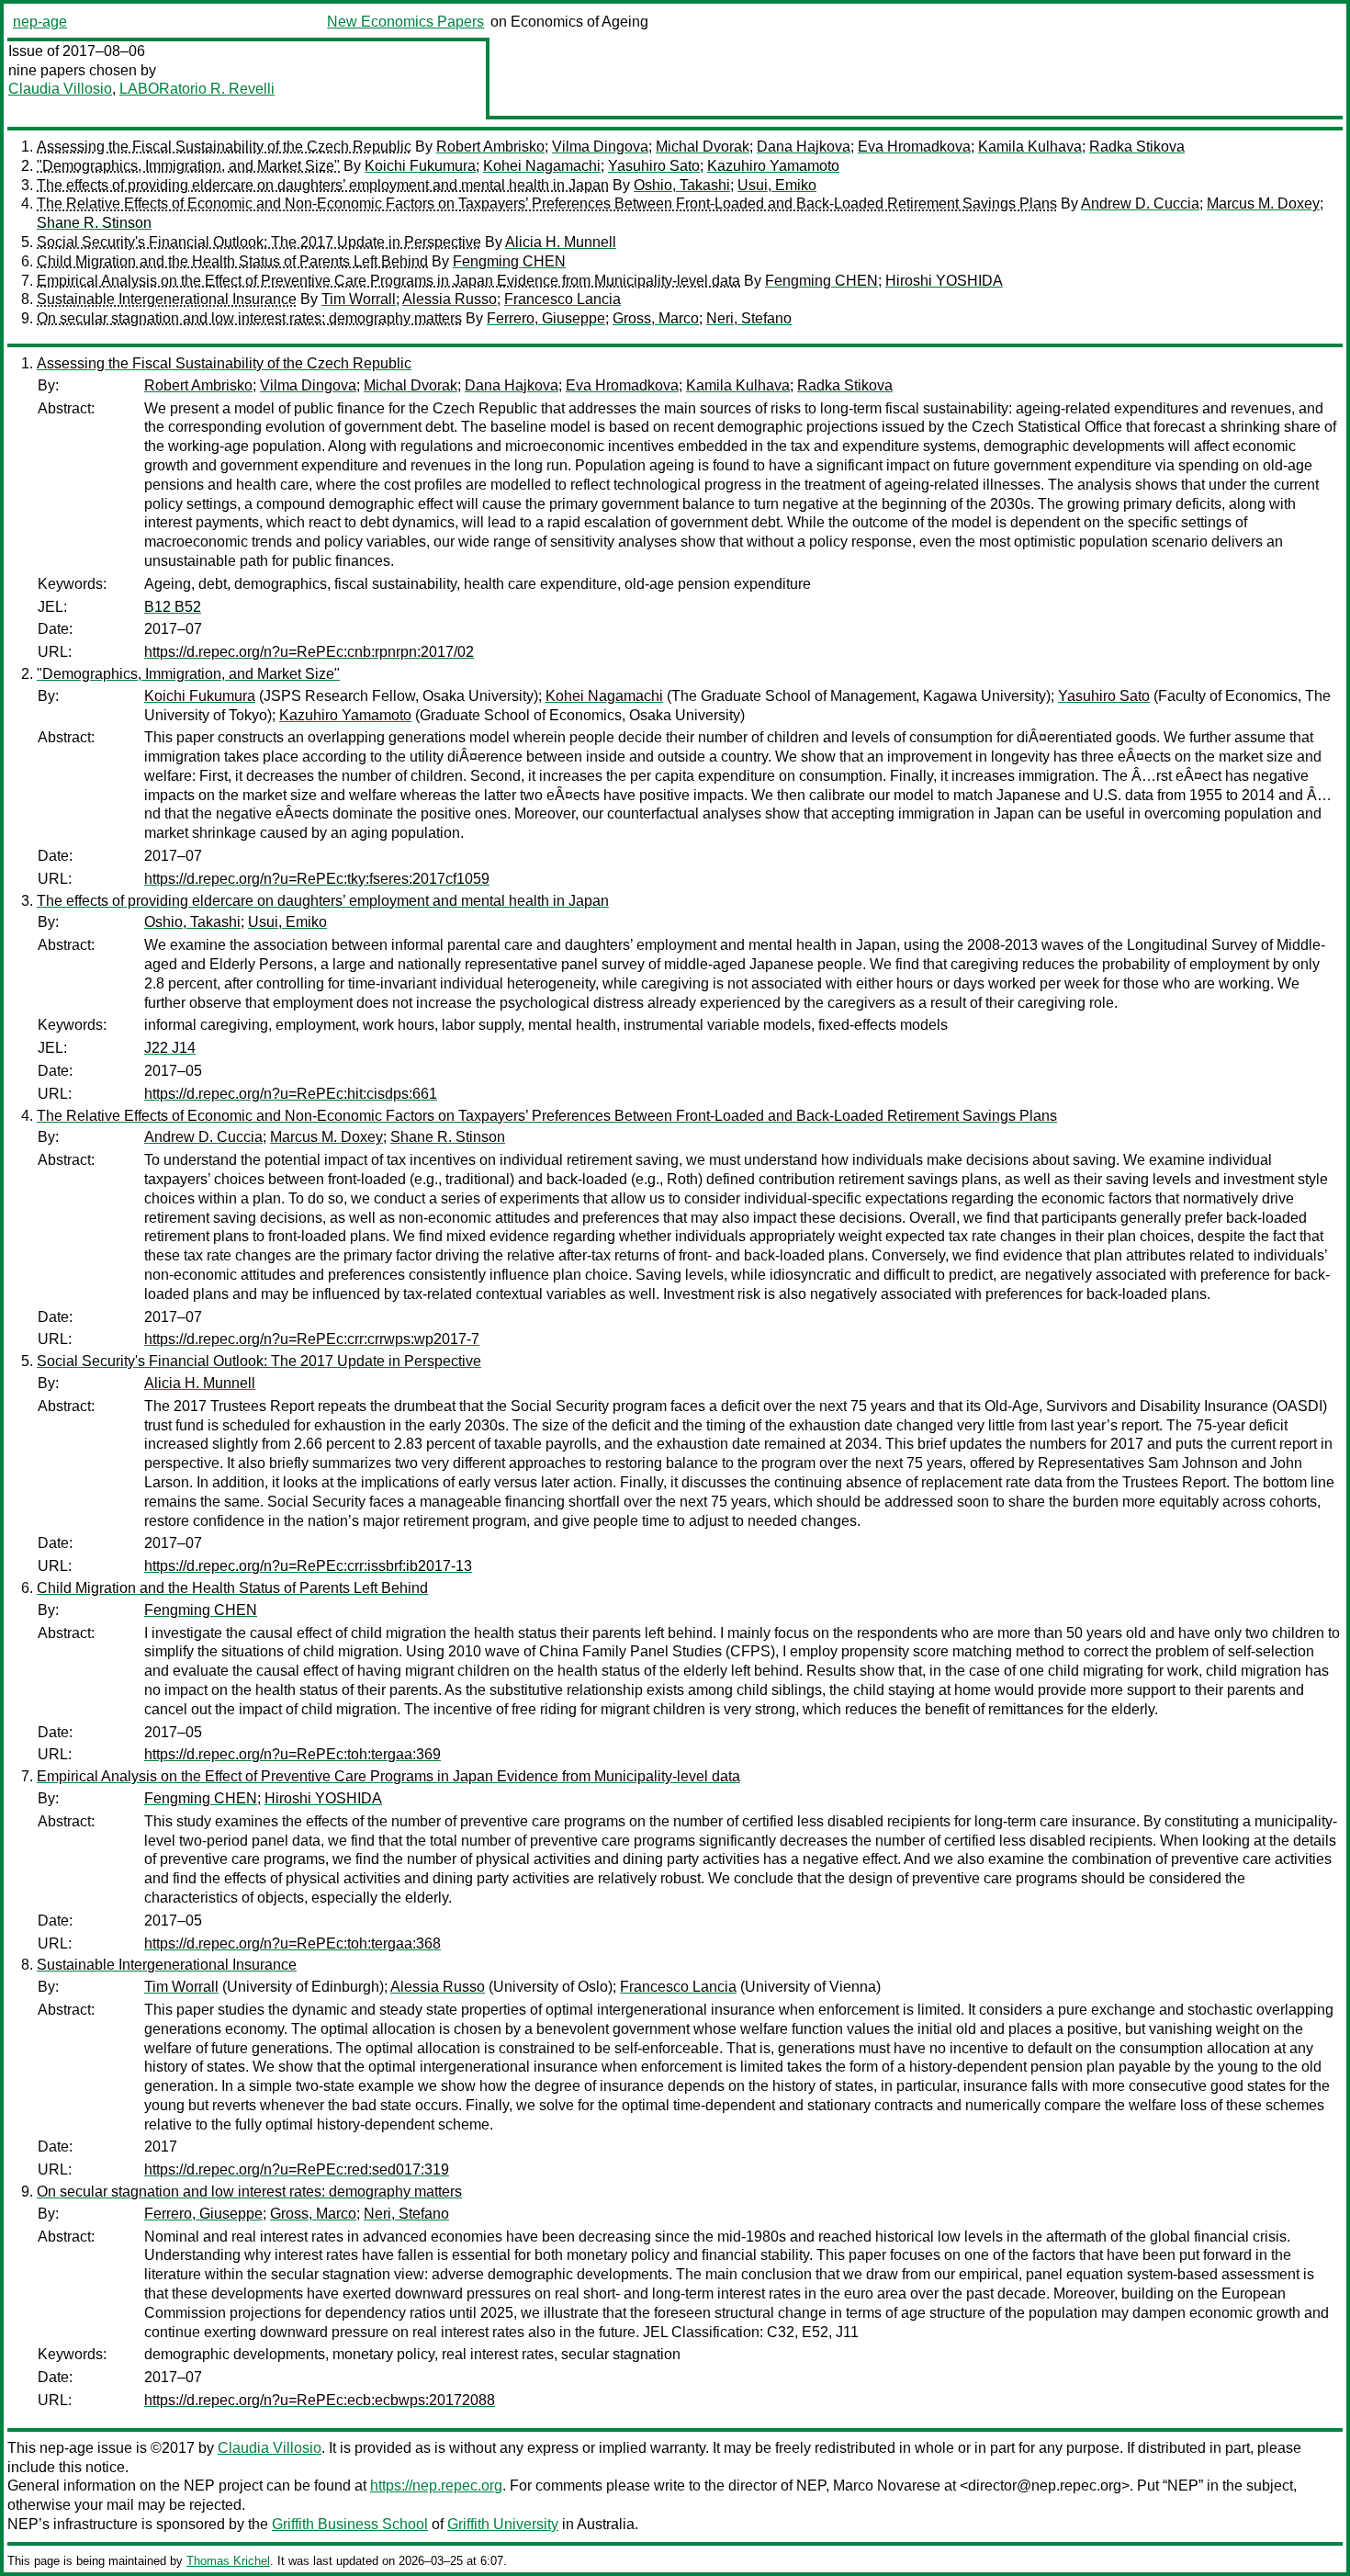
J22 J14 (170, 1048)
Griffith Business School (350, 2524)
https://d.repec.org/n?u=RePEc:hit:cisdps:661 (291, 1094)
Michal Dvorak (703, 147)
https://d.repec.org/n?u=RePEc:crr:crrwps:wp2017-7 (312, 1339)
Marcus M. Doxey (1263, 203)
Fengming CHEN (509, 261)
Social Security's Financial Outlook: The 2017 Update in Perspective (259, 242)
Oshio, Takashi (682, 185)
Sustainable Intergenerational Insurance (167, 299)
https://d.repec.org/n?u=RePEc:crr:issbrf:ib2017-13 (308, 1566)
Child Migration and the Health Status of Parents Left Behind (232, 261)
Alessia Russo (450, 299)
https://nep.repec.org (436, 2486)
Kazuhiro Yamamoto (773, 166)
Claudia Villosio (60, 89)
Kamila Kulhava (1030, 147)
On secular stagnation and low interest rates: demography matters (249, 318)
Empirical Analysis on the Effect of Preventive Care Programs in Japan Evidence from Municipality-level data (388, 281)
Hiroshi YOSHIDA (944, 281)
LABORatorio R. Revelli (197, 89)
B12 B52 (173, 607)
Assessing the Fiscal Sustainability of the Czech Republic (224, 147)
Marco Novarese (887, 2486)
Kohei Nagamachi (542, 166)
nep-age (40, 22)
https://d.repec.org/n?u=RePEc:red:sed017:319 (297, 2169)
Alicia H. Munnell (561, 242)
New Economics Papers (405, 22)
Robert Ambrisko (490, 147)
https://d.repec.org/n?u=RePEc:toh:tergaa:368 (292, 1943)
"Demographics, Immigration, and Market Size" (188, 166)
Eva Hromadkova (914, 147)
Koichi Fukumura (420, 166)
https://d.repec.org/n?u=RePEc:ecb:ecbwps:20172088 (320, 2400)
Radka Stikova (1137, 147)
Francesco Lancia (562, 299)
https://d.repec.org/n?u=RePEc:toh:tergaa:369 (292, 1754)
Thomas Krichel (228, 2561)
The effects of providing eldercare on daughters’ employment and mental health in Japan (323, 185)
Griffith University (503, 2524)
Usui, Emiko (777, 185)
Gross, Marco (656, 318)
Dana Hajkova (804, 147)
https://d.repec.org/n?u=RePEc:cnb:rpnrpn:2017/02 (309, 652)
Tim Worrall (359, 299)
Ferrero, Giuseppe (546, 318)
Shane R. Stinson (94, 223)
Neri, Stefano (749, 318)
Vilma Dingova (600, 147)
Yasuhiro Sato (654, 166)
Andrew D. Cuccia (1140, 203)
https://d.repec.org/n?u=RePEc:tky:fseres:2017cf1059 (317, 879)
